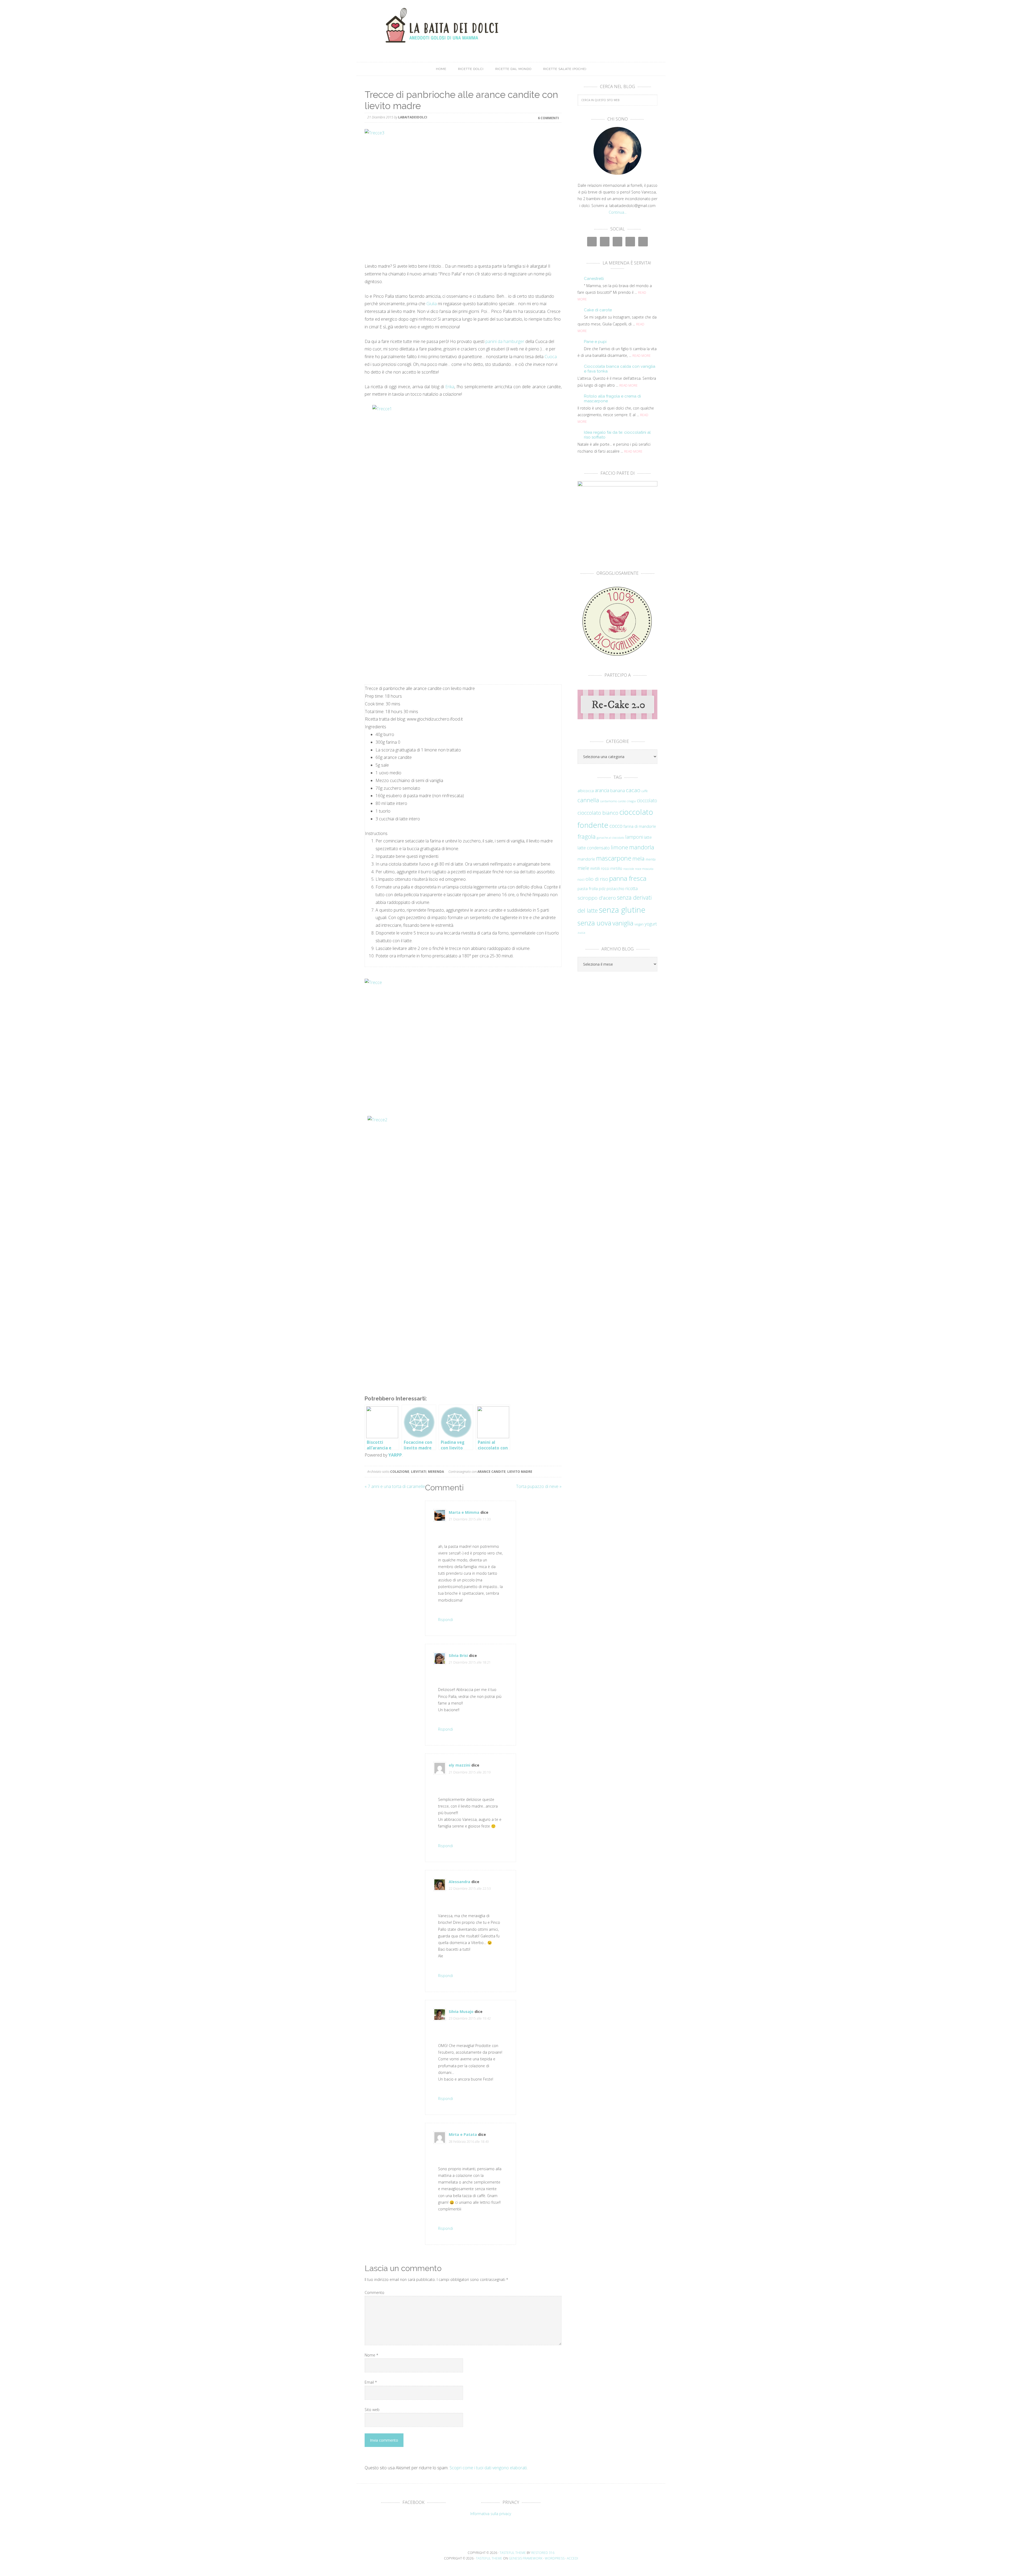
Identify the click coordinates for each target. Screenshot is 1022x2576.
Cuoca (551, 357)
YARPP (395, 1455)
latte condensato (594, 848)
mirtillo (616, 868)
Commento (374, 2292)
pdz (602, 889)
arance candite (492, 1472)
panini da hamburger (505, 341)
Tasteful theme (513, 2553)
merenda (436, 1472)
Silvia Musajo (461, 2011)
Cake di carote (598, 310)
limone (619, 847)
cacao (633, 790)
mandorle (586, 859)
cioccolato (647, 800)
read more (642, 356)
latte (648, 837)
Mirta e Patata (463, 2134)
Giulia (432, 304)
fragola (587, 836)
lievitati (419, 1472)
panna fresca (628, 878)
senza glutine (622, 910)
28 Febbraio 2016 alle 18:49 (469, 2142)
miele (583, 868)
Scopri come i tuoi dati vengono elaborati (488, 2468)
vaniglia (623, 923)
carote (622, 801)
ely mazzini (460, 1765)
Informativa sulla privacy (491, 2514)
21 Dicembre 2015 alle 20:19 (470, 1772)
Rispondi (446, 1620)
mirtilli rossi (600, 868)
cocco (616, 826)
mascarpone (614, 858)
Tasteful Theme (489, 2558)
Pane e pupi (595, 342)
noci (581, 879)
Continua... (618, 212)
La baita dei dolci (511, 25)
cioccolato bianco (598, 813)
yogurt (651, 924)
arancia (602, 790)
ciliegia (631, 801)
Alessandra (460, 1882)
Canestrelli (594, 279)
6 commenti (548, 118)
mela (638, 858)
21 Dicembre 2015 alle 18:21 (470, 1662)
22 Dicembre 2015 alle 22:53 (470, 1889)
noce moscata (644, 869)
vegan (639, 924)
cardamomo (609, 801)
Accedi (572, 2558)
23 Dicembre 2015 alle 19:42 (470, 2018)
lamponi (634, 837)
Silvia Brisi (458, 1655)
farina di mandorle (640, 826)
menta (651, 859)
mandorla (642, 847)
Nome (371, 2355)
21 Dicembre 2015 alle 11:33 (470, 1519)
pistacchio (615, 889)
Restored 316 (543, 2553)
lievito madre (520, 1472)
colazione (400, 1472)
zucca (581, 933)
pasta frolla (588, 888)
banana (618, 790)
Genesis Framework (526, 2558)
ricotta (632, 888)
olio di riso (597, 879)
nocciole (629, 869)
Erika (450, 387)
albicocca (586, 791)
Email (371, 2382)
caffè (644, 791)
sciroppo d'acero (597, 898)
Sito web (372, 2410)
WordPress (555, 2558)
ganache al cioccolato (610, 838)
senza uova (594, 923)
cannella (588, 800)
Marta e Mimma (464, 1512)
